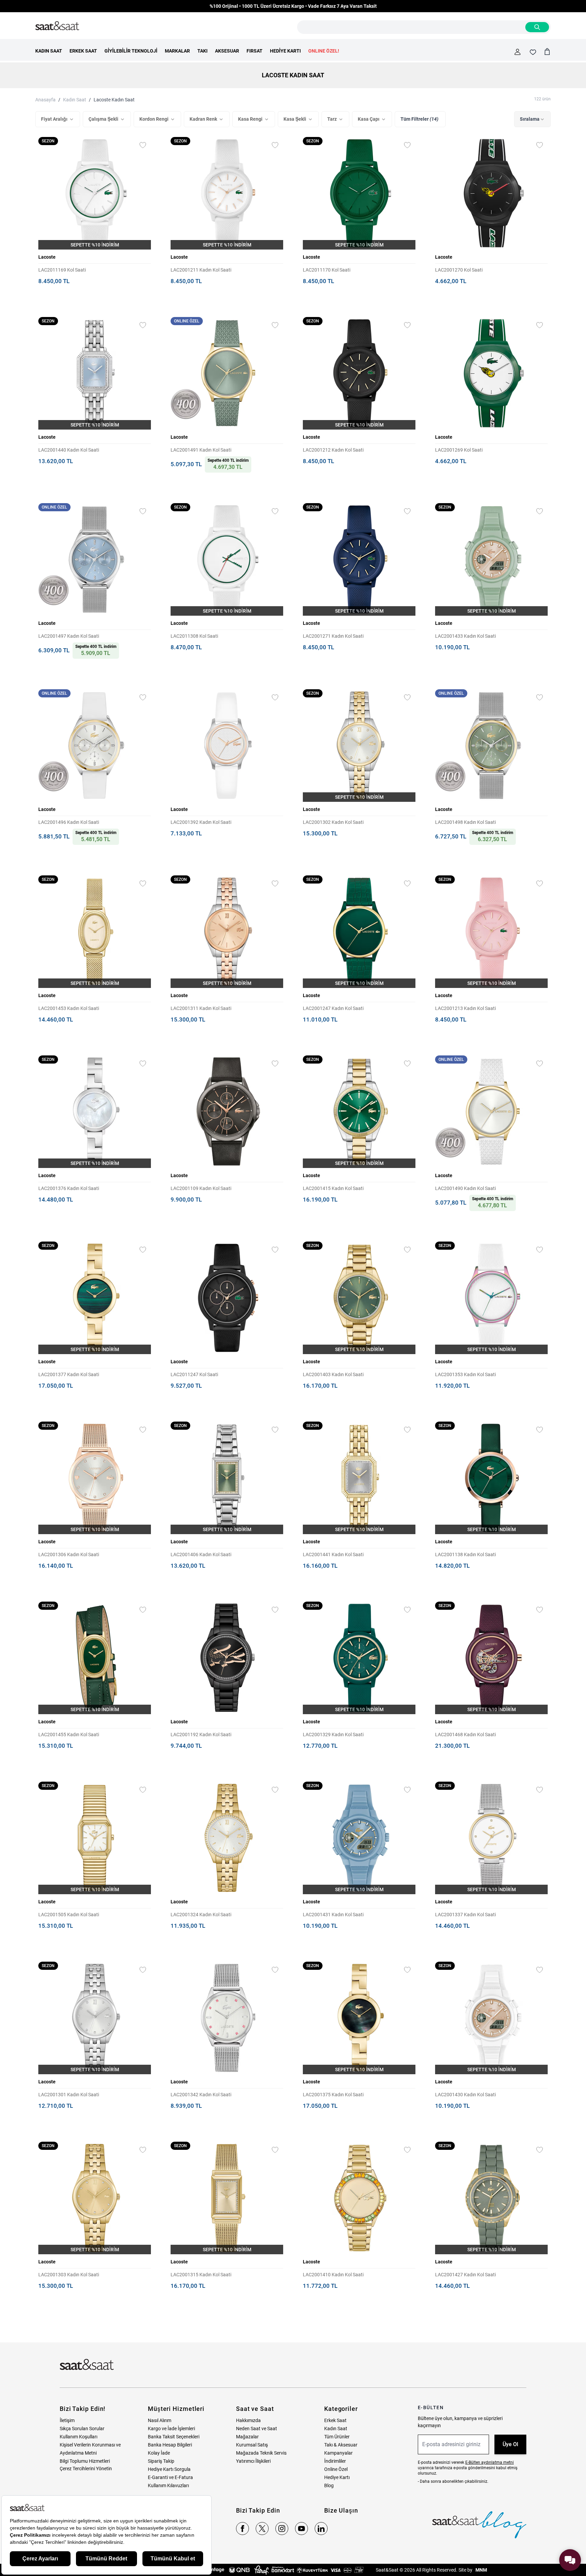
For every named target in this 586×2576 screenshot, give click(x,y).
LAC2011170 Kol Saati (327, 270)
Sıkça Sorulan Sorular (82, 2429)
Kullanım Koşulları (79, 2437)
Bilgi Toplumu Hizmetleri (85, 2461)
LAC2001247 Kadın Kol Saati (333, 1008)
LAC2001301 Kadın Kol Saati (69, 2095)
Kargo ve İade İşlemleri (171, 2429)
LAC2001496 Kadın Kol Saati (69, 822)
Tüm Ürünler (337, 2437)
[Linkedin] (321, 2529)
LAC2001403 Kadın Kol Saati (333, 1374)
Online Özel (336, 2469)
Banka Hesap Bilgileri (170, 2445)
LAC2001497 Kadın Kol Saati (69, 636)
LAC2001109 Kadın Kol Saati (201, 1188)
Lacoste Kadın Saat (114, 100)
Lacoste (47, 257)
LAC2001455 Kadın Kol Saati (69, 1735)
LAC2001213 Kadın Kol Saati (465, 1008)
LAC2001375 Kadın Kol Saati (333, 2095)
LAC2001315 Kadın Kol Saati (201, 2275)
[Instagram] (282, 2529)
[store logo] (57, 26)
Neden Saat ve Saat (257, 2429)
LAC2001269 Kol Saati (459, 450)
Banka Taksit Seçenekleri (174, 2437)
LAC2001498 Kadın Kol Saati (465, 822)
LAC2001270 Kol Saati (459, 270)
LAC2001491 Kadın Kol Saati (201, 450)
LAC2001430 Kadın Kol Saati (465, 2095)
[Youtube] (301, 2529)
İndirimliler (335, 2461)
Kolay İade (159, 2453)
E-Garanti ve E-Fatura (170, 2477)
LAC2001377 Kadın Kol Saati (69, 1374)
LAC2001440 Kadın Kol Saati (69, 450)
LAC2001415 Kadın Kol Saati (333, 1188)
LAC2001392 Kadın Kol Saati (201, 822)
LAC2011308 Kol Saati (194, 636)
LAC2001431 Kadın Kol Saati (333, 1915)
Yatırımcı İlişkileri (253, 2461)
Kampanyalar (338, 2453)
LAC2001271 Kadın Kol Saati (333, 636)
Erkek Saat (335, 2420)
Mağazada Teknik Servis (261, 2453)
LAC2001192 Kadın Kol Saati (201, 1735)
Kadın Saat (75, 100)
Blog (329, 2485)
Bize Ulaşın (341, 2510)
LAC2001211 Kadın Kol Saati (201, 270)
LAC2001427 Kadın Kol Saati (465, 2275)
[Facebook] (242, 2529)
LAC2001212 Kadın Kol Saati (333, 450)
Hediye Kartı (337, 2477)
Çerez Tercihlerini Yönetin (86, 2469)
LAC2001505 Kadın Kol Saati (69, 1915)
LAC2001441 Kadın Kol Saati (333, 1554)
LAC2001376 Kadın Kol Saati (69, 1188)
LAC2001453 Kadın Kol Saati (69, 1008)
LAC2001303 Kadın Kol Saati (69, 2275)
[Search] (537, 27)
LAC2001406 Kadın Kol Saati (201, 1554)
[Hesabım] (517, 52)
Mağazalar (247, 2437)
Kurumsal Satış (252, 2445)
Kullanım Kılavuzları (168, 2485)
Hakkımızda (248, 2420)
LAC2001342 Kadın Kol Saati (201, 2095)
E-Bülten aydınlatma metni (490, 2462)
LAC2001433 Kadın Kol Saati (465, 636)
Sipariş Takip (161, 2461)
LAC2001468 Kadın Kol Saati (465, 1735)
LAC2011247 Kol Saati (194, 1374)
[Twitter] (262, 2529)
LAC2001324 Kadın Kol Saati (201, 1915)
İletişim (67, 2420)
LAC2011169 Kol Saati (62, 270)
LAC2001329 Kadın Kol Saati (333, 1735)
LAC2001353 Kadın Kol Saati (465, 1374)
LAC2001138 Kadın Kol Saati (465, 1554)
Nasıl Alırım (160, 2420)
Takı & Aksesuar (341, 2445)
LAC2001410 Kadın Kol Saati (333, 2275)
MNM (481, 2570)
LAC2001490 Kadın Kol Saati (465, 1188)
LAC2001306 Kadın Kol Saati (69, 1554)
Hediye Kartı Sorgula (169, 2469)
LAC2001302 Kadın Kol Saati (333, 822)
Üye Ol (510, 2444)
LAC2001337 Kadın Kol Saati (465, 1915)
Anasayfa (45, 100)
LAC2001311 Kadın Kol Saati (201, 1008)
